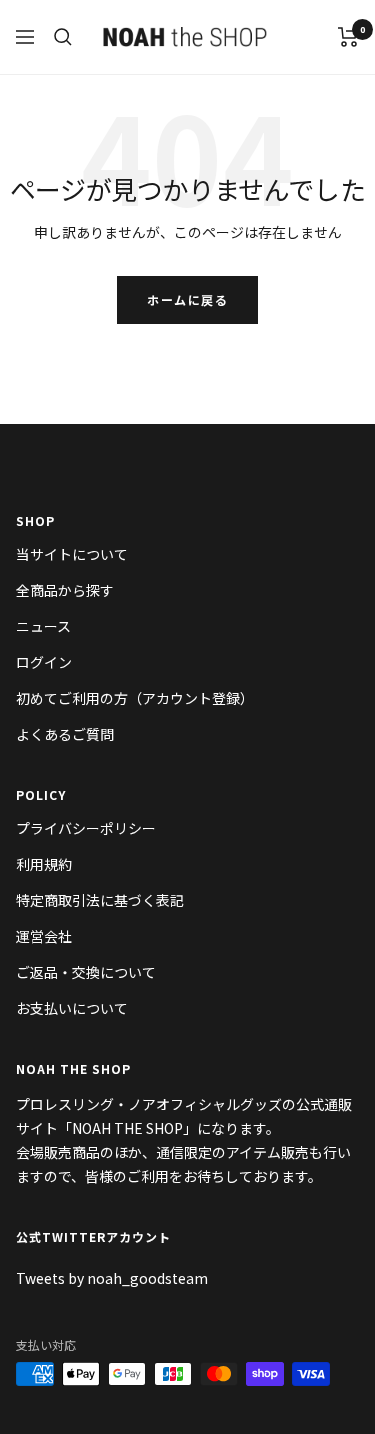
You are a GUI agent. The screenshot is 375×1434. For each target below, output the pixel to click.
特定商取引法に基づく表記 (100, 900)
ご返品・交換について (86, 972)
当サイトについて (72, 554)
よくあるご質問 (65, 734)
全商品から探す (65, 590)
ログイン (44, 662)
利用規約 (44, 864)
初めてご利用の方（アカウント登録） (135, 698)
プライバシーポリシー (86, 828)
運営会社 (44, 936)
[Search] (63, 37)
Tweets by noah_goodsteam (112, 1278)
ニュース (43, 626)
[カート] (348, 37)
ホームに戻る (187, 299)
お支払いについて (72, 1008)
